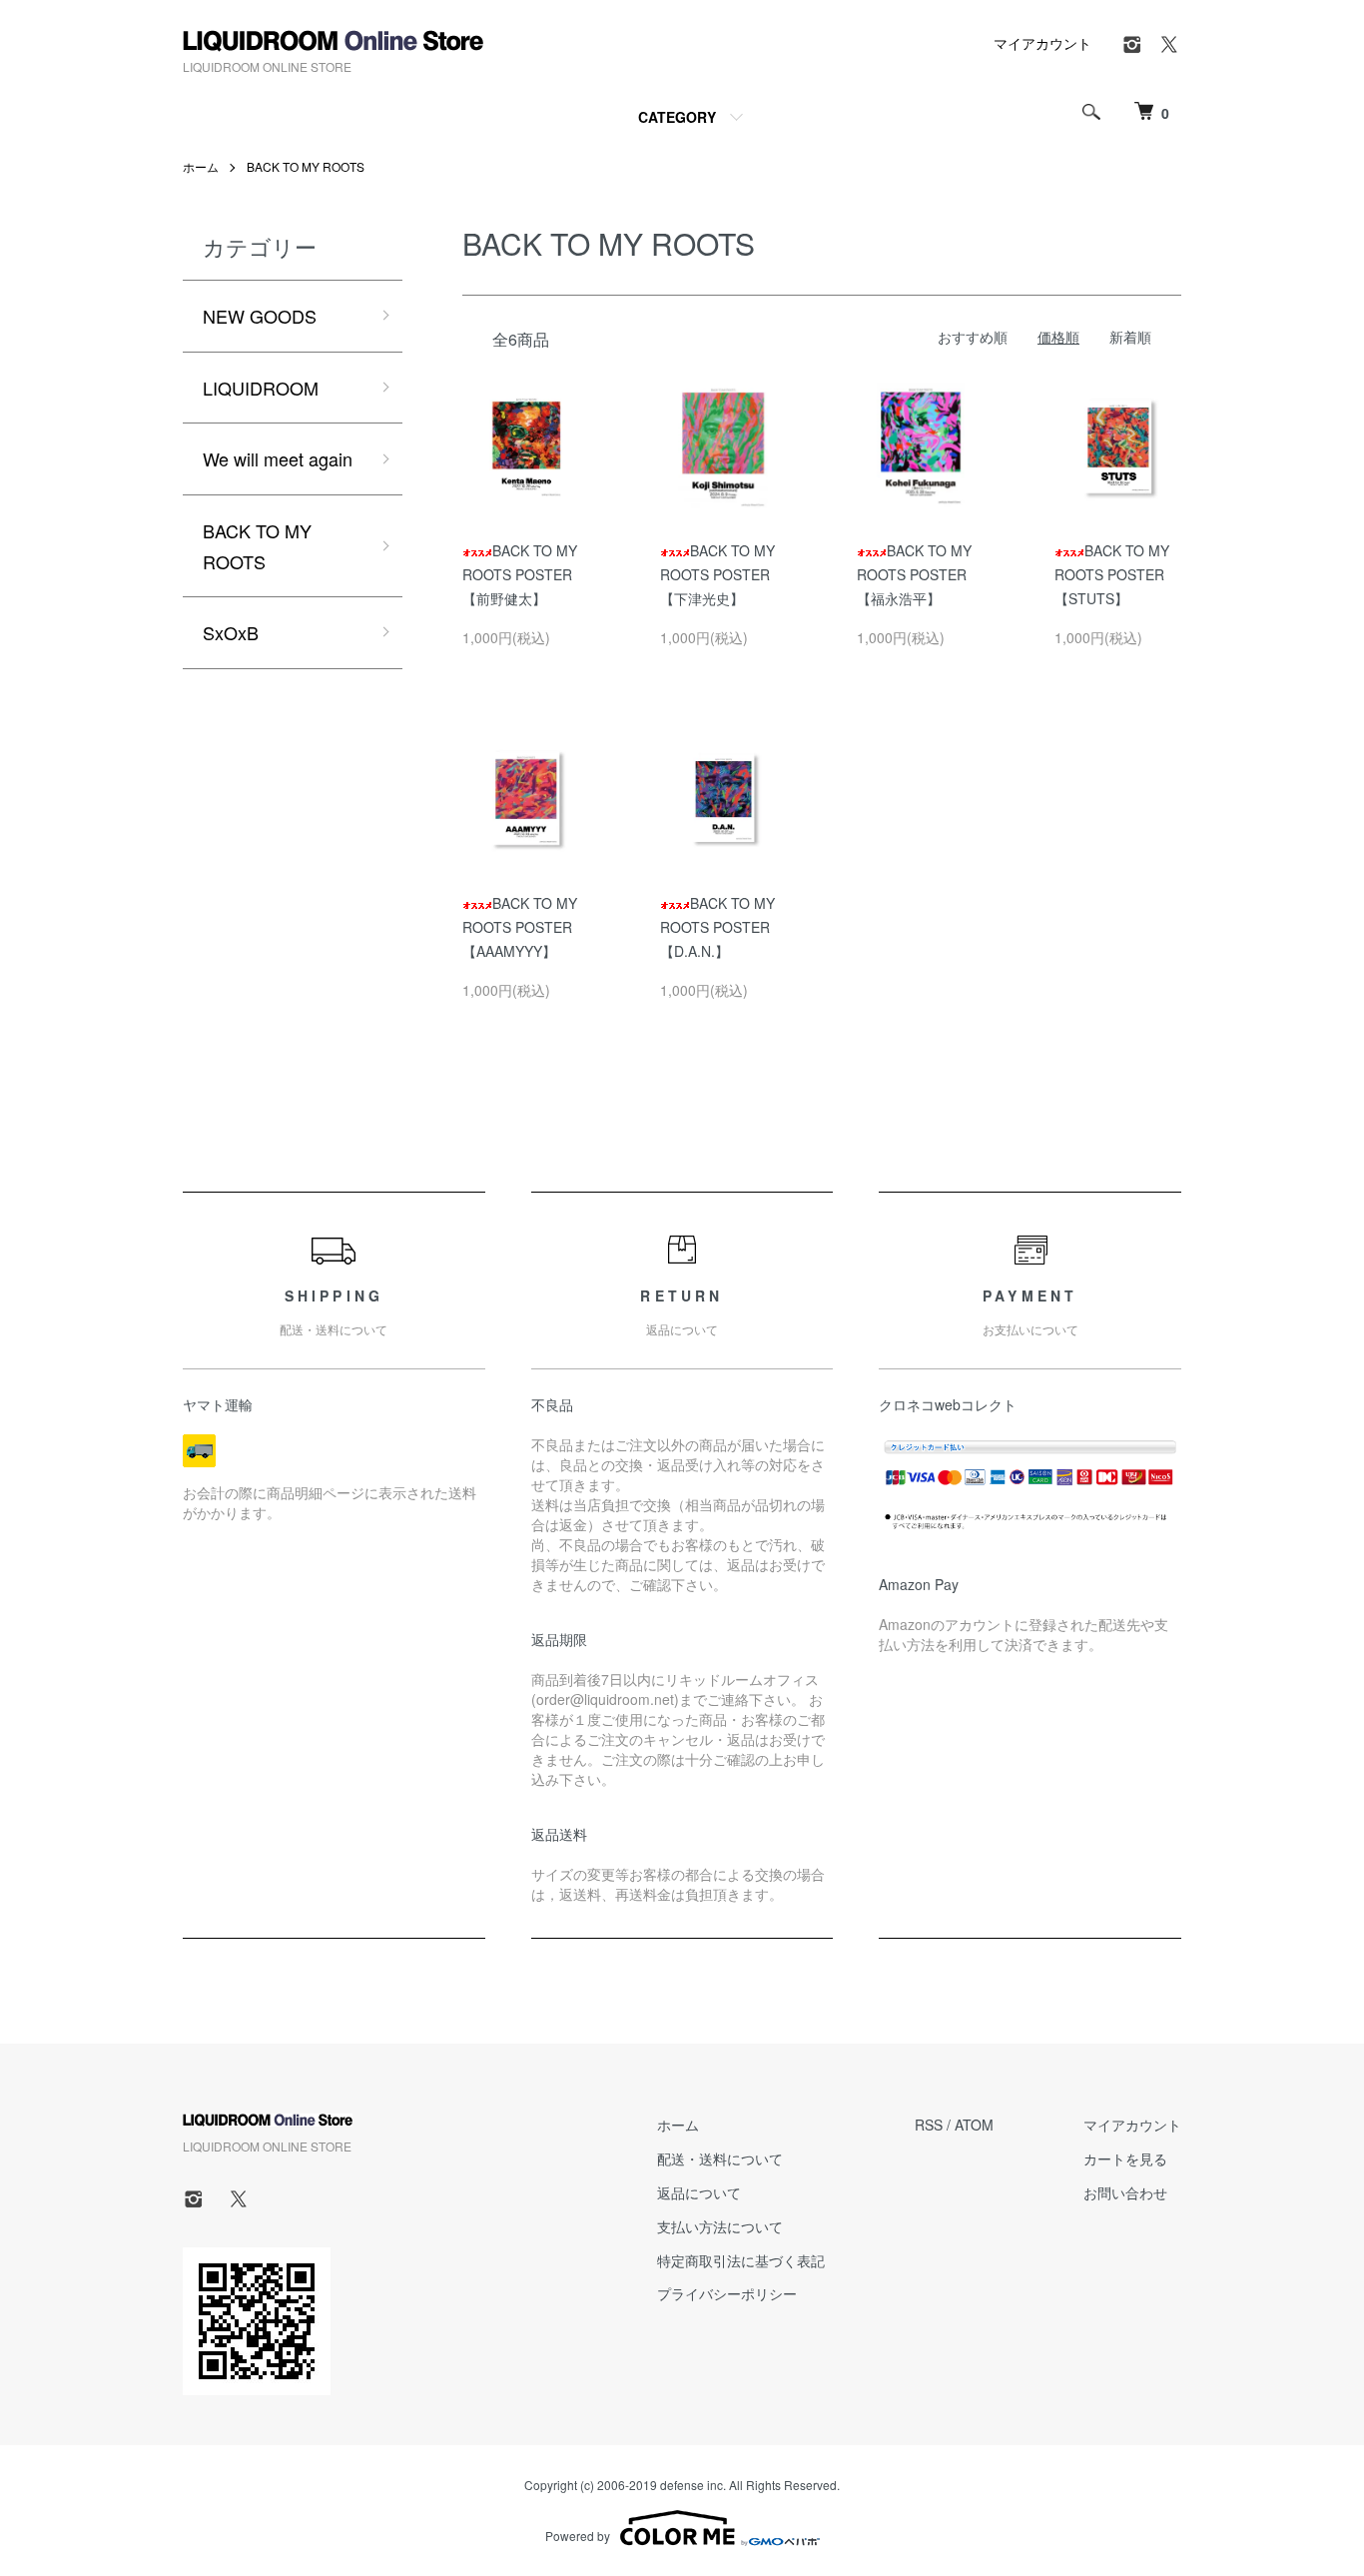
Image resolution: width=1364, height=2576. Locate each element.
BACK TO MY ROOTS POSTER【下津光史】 (717, 574)
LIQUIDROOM (261, 388)
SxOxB (231, 632)
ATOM (974, 2125)
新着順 (1130, 337)
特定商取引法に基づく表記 (741, 2260)
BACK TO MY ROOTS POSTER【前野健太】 (520, 574)
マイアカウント (1042, 43)
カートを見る (1125, 2158)
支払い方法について (720, 2226)
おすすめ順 (973, 337)
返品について (699, 2192)
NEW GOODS (260, 316)
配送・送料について (720, 2158)
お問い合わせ (1125, 2192)
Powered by (578, 2536)
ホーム (201, 166)
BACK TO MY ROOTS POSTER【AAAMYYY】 (520, 927)
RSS (929, 2125)
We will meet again (278, 458)
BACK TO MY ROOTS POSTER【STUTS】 (1112, 574)
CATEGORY (677, 117)
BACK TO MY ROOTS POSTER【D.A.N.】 (717, 927)
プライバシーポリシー (727, 2293)
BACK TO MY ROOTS (306, 166)
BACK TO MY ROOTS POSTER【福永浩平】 (914, 574)
